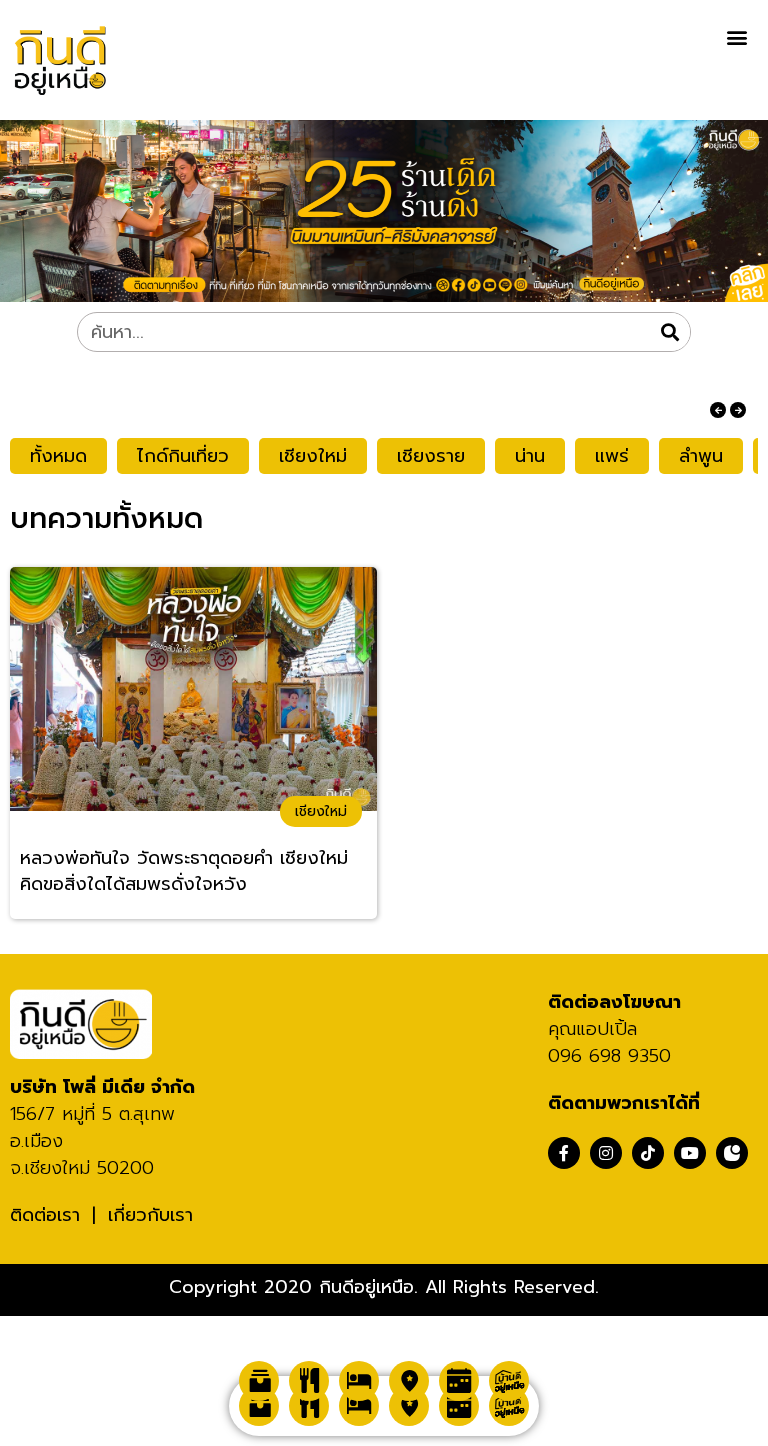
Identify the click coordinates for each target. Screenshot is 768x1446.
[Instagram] (606, 1153)
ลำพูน (701, 456)
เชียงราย (431, 456)
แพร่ (612, 456)
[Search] (670, 332)
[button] (736, 36)
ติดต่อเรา (45, 1215)
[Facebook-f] (564, 1153)
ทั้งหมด (58, 456)
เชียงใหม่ (313, 456)
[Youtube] (690, 1153)
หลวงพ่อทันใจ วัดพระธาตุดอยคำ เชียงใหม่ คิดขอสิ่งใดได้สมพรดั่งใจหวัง (184, 871)
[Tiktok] (648, 1153)
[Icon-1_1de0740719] (732, 1153)
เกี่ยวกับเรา (150, 1215)
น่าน (530, 456)
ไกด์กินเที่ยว (183, 456)
